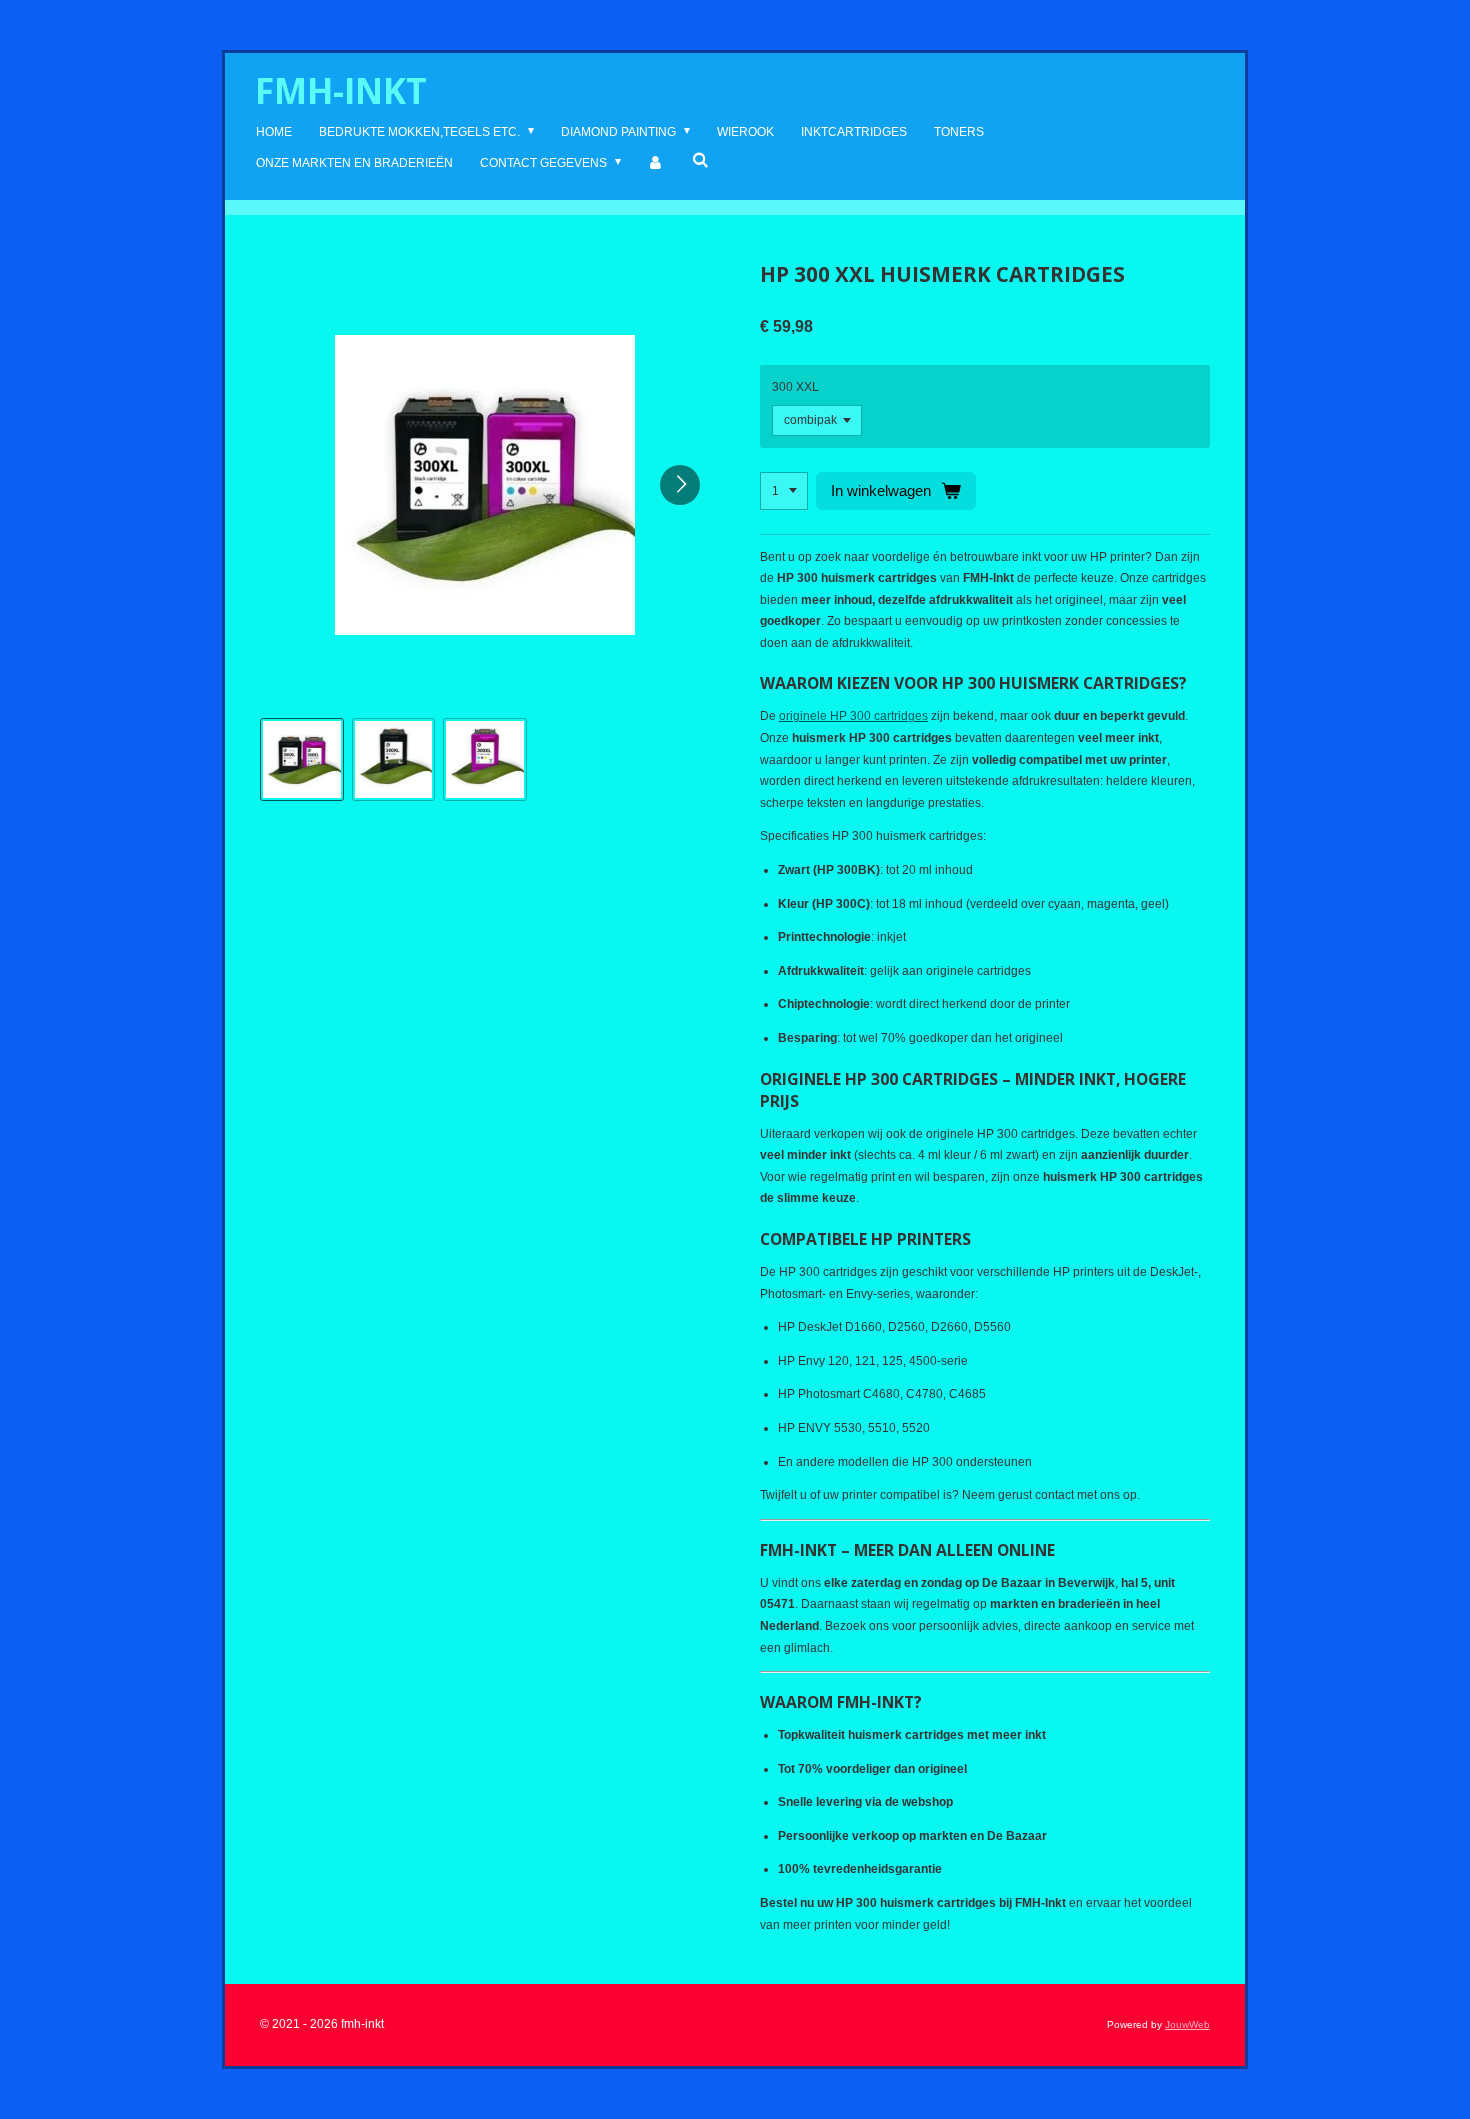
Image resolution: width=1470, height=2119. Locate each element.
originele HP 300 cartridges (853, 716)
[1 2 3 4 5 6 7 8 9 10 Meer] (784, 491)
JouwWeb (1187, 2024)
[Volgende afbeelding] (680, 485)
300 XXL (795, 387)
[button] (302, 760)
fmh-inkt (341, 90)
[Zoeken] (700, 160)
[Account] (656, 164)
